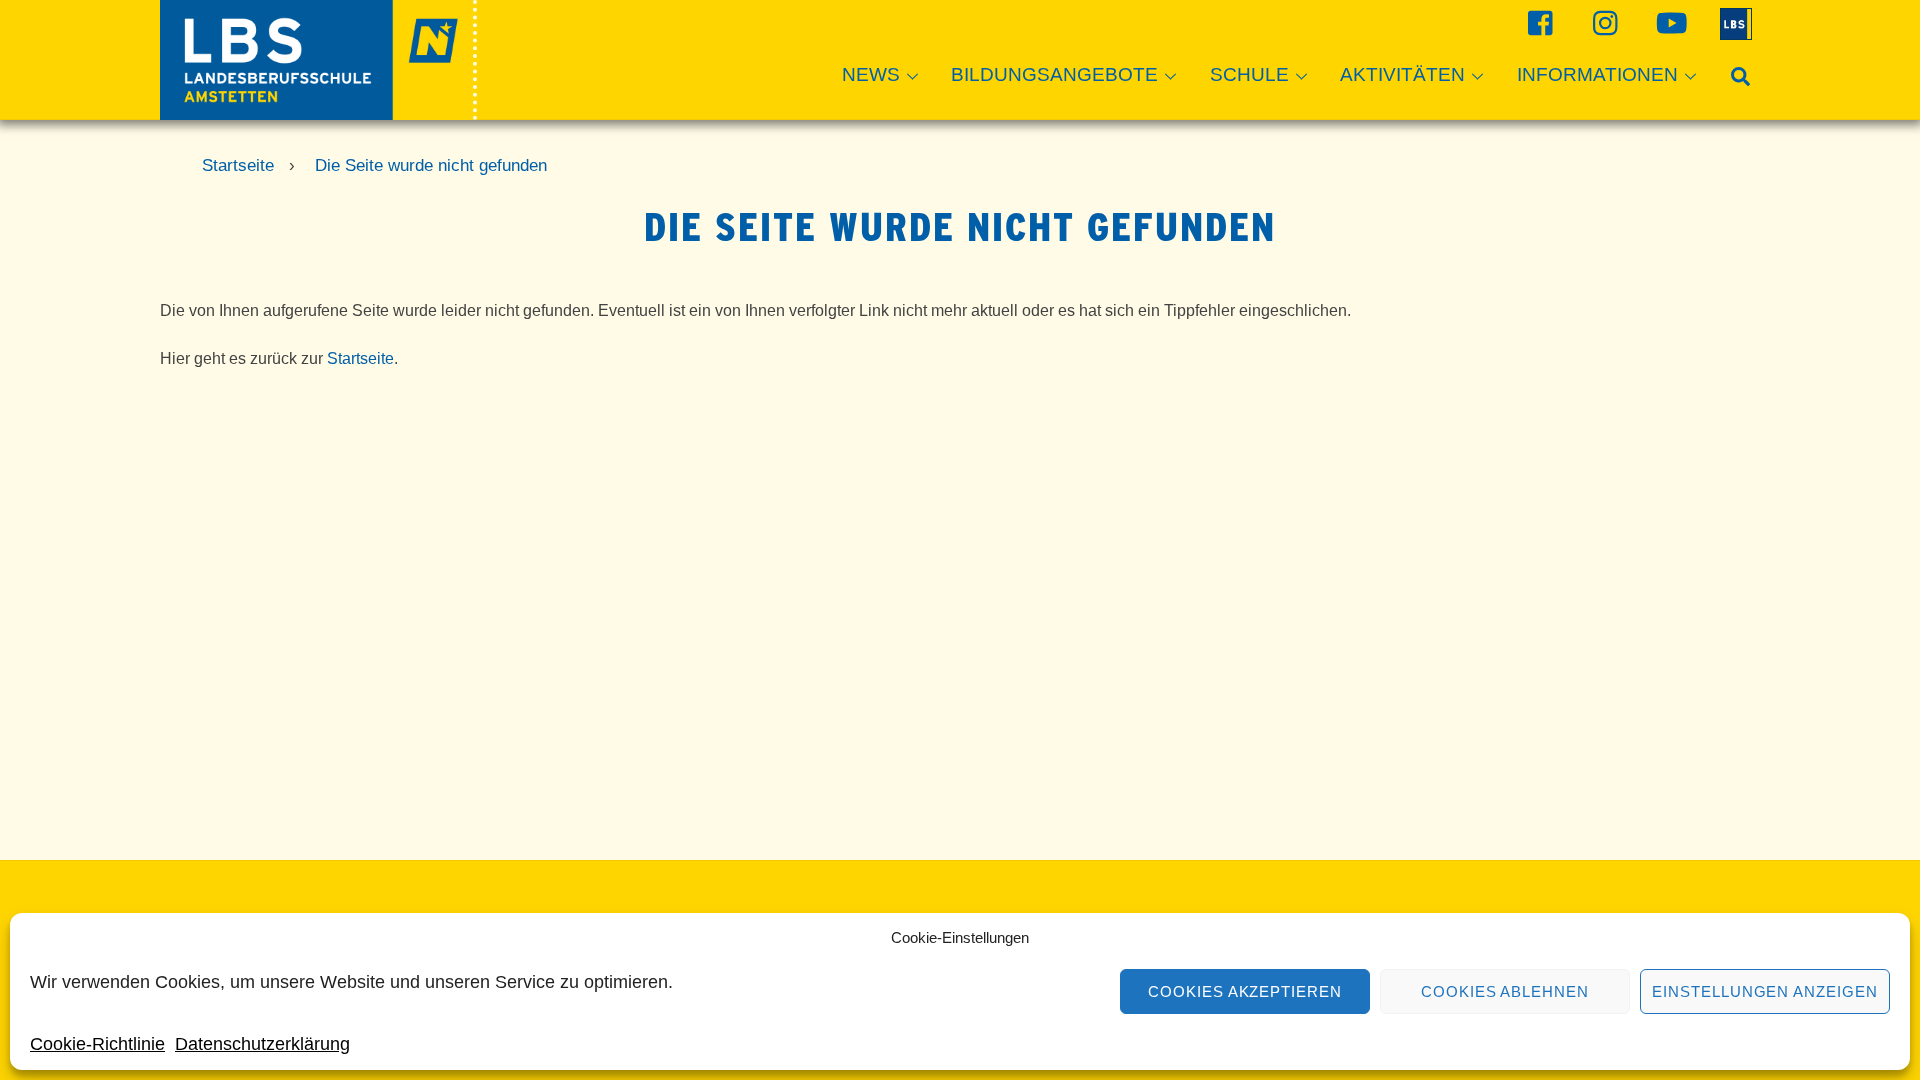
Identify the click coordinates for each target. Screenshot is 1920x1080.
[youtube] (1668, 22)
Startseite (360, 358)
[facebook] (1538, 22)
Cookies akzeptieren (1245, 991)
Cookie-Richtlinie (97, 1044)
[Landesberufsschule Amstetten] (318, 110)
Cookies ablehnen (1505, 991)
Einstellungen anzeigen (1765, 991)
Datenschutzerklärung (262, 1044)
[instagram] (1603, 22)
